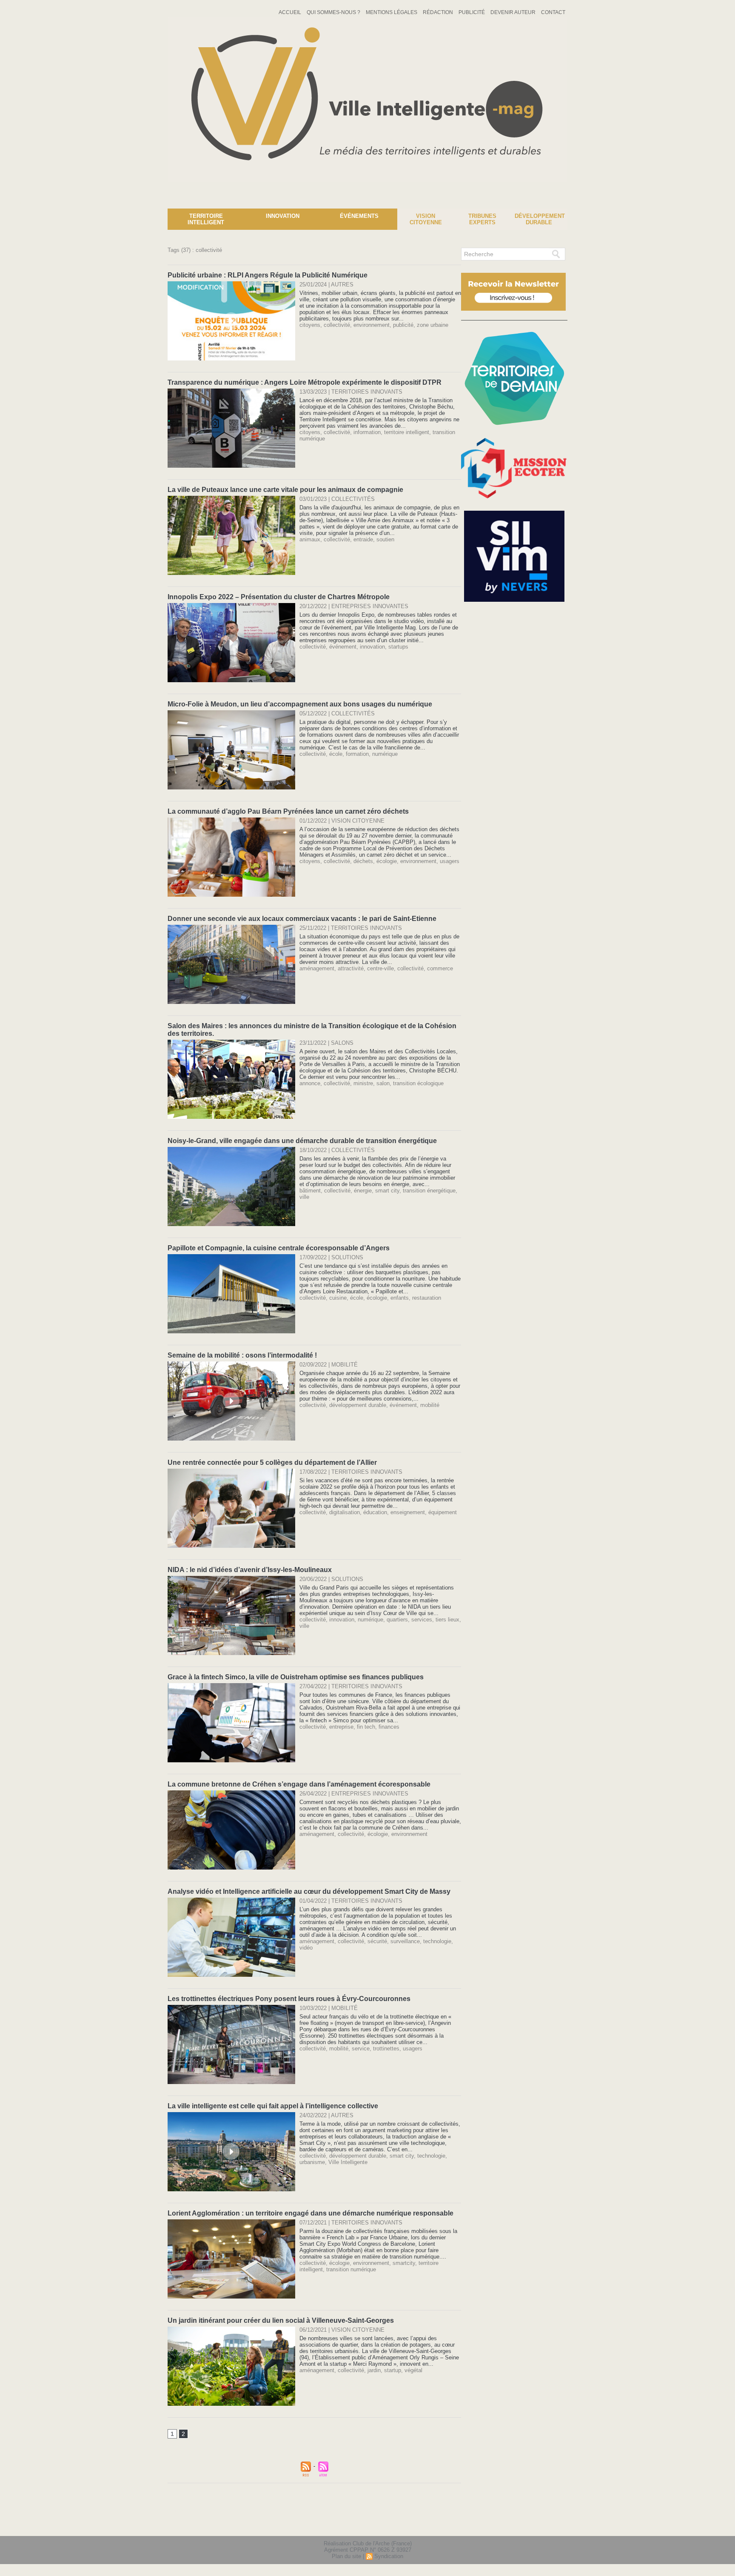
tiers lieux (447, 1620)
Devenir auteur (514, 12)
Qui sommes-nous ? (334, 12)
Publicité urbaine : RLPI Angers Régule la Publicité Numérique (268, 275)
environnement (372, 325)
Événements (359, 216)
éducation (375, 1512)
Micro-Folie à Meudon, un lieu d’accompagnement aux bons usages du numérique (300, 704)
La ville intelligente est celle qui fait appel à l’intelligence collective (273, 2106)
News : (10, 202)
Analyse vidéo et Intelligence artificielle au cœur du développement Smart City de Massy (309, 1891)
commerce (440, 968)
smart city (387, 1191)
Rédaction (439, 12)
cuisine (338, 1298)
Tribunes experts (482, 219)
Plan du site (346, 2556)
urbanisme (312, 2162)
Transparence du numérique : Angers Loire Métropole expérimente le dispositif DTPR (305, 382)
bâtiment (310, 1191)
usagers (450, 861)
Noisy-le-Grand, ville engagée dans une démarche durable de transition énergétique (302, 1141)
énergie (363, 1191)
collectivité (337, 325)
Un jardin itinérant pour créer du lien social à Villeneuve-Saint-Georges (281, 2320)
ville (304, 1197)
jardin (374, 2370)
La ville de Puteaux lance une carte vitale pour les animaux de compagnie (285, 490)
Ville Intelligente (348, 2162)
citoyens (310, 325)
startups (398, 647)
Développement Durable (540, 219)
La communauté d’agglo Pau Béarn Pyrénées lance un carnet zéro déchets (288, 811)
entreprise (341, 1727)
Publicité (472, 12)
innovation (372, 647)
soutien (385, 539)
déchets (363, 861)
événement (343, 647)
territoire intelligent (407, 432)
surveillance (405, 1941)
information (367, 432)
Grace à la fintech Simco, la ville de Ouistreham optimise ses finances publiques (296, 1677)
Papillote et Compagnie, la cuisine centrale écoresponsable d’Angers (279, 1248)
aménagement (317, 968)
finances (389, 1727)
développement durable (358, 1405)
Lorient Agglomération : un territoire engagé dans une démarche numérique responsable (311, 2213)
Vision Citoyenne (426, 219)
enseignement (408, 1512)
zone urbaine (433, 325)
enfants (400, 1298)
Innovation (283, 216)
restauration (427, 1298)
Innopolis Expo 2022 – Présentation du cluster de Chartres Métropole (279, 597)
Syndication (389, 2556)
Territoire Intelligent (206, 219)
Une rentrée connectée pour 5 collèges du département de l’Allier (272, 1462)
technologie (437, 1941)
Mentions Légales (392, 12)
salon (383, 1083)
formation (357, 754)
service (361, 2049)
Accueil (291, 12)
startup (393, 2370)
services (422, 1620)
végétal (413, 2370)
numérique (385, 754)
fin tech (366, 1727)
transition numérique (351, 2269)
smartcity (404, 2263)
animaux (310, 539)
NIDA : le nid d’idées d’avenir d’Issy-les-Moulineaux (250, 1570)
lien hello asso (540, 2524)
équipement (443, 1512)
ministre (363, 1083)
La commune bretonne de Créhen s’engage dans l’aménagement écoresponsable (299, 1784)
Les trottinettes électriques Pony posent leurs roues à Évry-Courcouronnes (289, 1999)
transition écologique (418, 1083)
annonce (310, 1083)
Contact (553, 12)
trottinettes (386, 2049)
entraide (363, 539)
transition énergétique (429, 1191)
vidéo (306, 1948)
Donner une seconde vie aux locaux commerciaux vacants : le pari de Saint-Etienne (302, 919)
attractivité (351, 968)
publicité (403, 325)
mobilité (430, 1405)
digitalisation (345, 1512)
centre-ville (380, 968)
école (336, 754)
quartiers (397, 1620)
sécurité (377, 1941)
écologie (387, 861)
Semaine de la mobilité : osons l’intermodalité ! (242, 1355)
